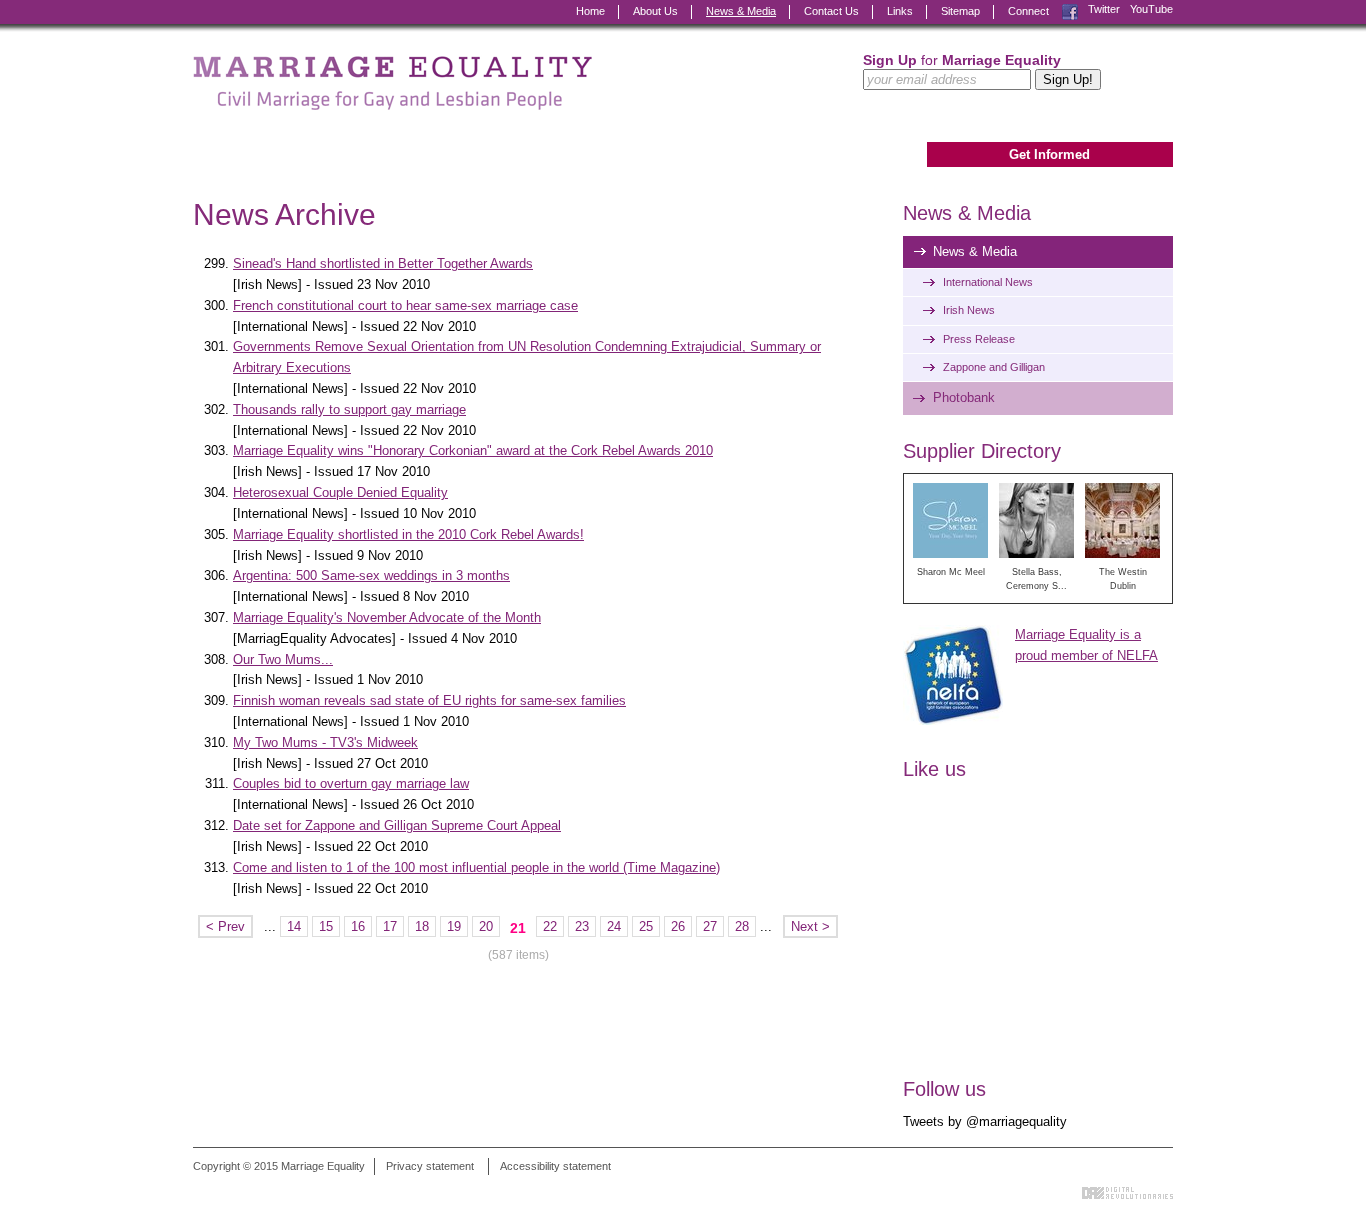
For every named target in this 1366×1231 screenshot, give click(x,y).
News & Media (741, 11)
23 (582, 926)
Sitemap (960, 11)
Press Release (979, 339)
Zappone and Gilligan (994, 367)
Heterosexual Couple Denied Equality (340, 492)
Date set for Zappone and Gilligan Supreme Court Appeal (397, 825)
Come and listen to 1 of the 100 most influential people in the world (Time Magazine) (476, 867)
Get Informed (1049, 154)
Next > (810, 926)
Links (900, 11)
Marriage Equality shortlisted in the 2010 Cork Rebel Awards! (408, 534)
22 (550, 926)
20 (486, 926)
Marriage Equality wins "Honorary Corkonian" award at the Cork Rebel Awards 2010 (473, 450)
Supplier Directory (982, 451)
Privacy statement (430, 1166)
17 (390, 926)
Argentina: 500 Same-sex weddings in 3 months (371, 575)
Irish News (969, 310)
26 (678, 926)
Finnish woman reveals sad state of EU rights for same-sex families (429, 700)
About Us (655, 11)
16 (358, 926)
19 (454, 926)
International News (988, 282)
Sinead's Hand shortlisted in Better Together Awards (383, 263)
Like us (934, 769)
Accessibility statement (555, 1166)
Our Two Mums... (283, 659)
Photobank (964, 397)
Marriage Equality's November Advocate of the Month (387, 617)
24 (614, 926)
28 (742, 926)
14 (294, 926)
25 (646, 926)
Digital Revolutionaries (1127, 1193)
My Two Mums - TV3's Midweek (325, 742)
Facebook (1070, 9)
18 (422, 926)
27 (710, 926)
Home (590, 11)
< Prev (225, 926)
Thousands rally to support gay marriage (349, 409)
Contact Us (831, 11)
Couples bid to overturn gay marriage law (351, 783)
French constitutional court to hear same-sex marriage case (405, 305)
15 (326, 926)
